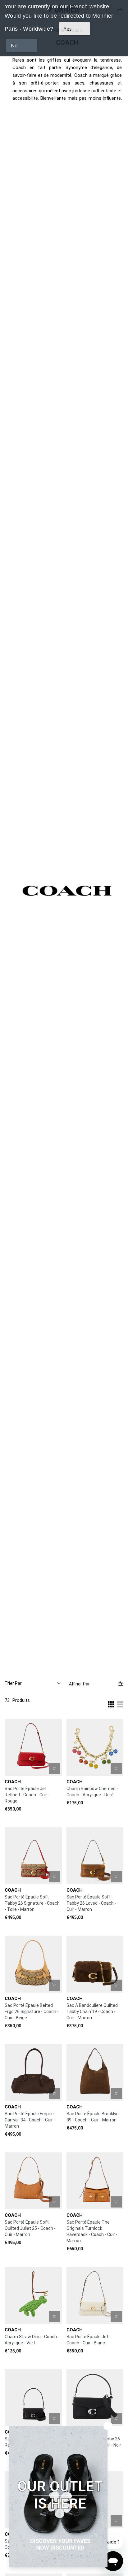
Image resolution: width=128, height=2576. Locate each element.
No (14, 46)
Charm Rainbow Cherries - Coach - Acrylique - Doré (92, 1792)
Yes (68, 29)
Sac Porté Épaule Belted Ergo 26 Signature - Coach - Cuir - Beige (32, 2012)
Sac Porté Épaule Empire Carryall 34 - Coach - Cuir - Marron (30, 2120)
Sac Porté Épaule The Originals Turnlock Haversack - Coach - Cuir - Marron (92, 2231)
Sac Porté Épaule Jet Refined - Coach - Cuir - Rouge (27, 1795)
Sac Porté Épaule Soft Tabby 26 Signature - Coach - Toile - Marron (32, 1903)
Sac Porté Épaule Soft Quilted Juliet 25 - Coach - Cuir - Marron (30, 2228)
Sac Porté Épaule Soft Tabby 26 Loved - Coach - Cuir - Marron (91, 1903)
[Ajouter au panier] (54, 1768)
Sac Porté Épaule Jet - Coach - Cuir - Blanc (89, 2340)
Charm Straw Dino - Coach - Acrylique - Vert (32, 2340)
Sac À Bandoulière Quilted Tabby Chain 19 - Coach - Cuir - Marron (92, 2012)
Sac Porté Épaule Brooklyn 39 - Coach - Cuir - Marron (93, 2117)
